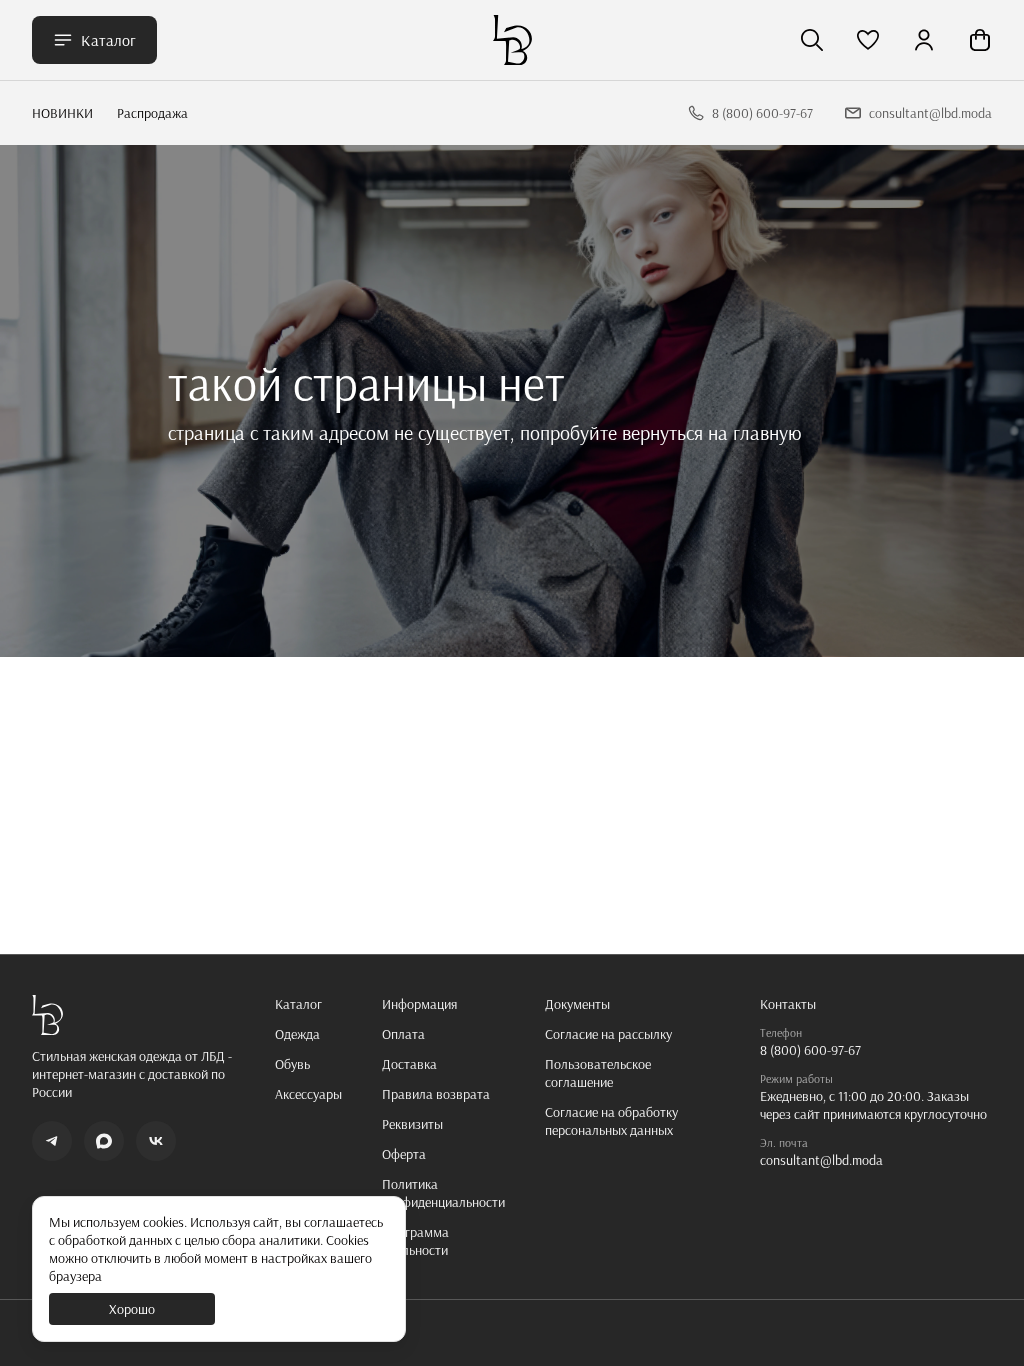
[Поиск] (812, 40)
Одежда (297, 1034)
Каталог (108, 40)
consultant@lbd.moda (821, 1160)
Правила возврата (436, 1094)
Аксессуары (308, 1094)
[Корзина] (980, 40)
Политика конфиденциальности (443, 1193)
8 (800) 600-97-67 (810, 1050)
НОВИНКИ (62, 113)
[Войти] (924, 40)
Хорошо (132, 1309)
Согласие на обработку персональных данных (611, 1121)
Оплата (403, 1034)
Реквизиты (412, 1124)
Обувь (292, 1064)
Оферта (404, 1154)
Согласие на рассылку (608, 1034)
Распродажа (152, 113)
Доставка (409, 1064)
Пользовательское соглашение (598, 1073)
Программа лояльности (415, 1241)
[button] (868, 40)
